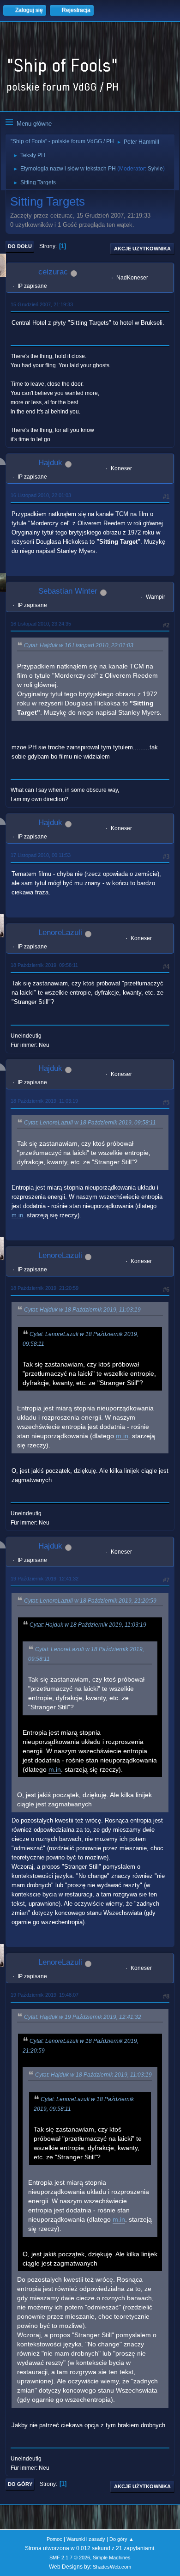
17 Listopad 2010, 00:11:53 (41, 855)
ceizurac (53, 272)
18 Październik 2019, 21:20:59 (45, 1288)
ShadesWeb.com (112, 2567)
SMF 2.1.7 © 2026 (70, 2558)
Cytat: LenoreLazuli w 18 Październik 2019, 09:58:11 (90, 1123)
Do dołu (20, 246)
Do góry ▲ (122, 2539)
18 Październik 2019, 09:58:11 (44, 965)
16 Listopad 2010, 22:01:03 (41, 495)
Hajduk (50, 463)
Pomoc (54, 2539)
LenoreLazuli (60, 933)
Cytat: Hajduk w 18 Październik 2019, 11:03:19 (82, 1310)
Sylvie (155, 169)
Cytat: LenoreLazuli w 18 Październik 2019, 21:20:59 (90, 1601)
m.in (17, 1215)
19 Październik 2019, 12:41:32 (45, 1579)
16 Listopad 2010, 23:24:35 (41, 624)
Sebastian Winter (68, 591)
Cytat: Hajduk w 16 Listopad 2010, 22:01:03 (79, 645)
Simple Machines (112, 2558)
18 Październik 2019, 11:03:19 (44, 1101)
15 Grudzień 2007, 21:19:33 (42, 304)
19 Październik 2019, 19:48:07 (45, 1995)
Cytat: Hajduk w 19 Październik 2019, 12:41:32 (83, 2017)
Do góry (20, 2484)
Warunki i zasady (86, 2539)
